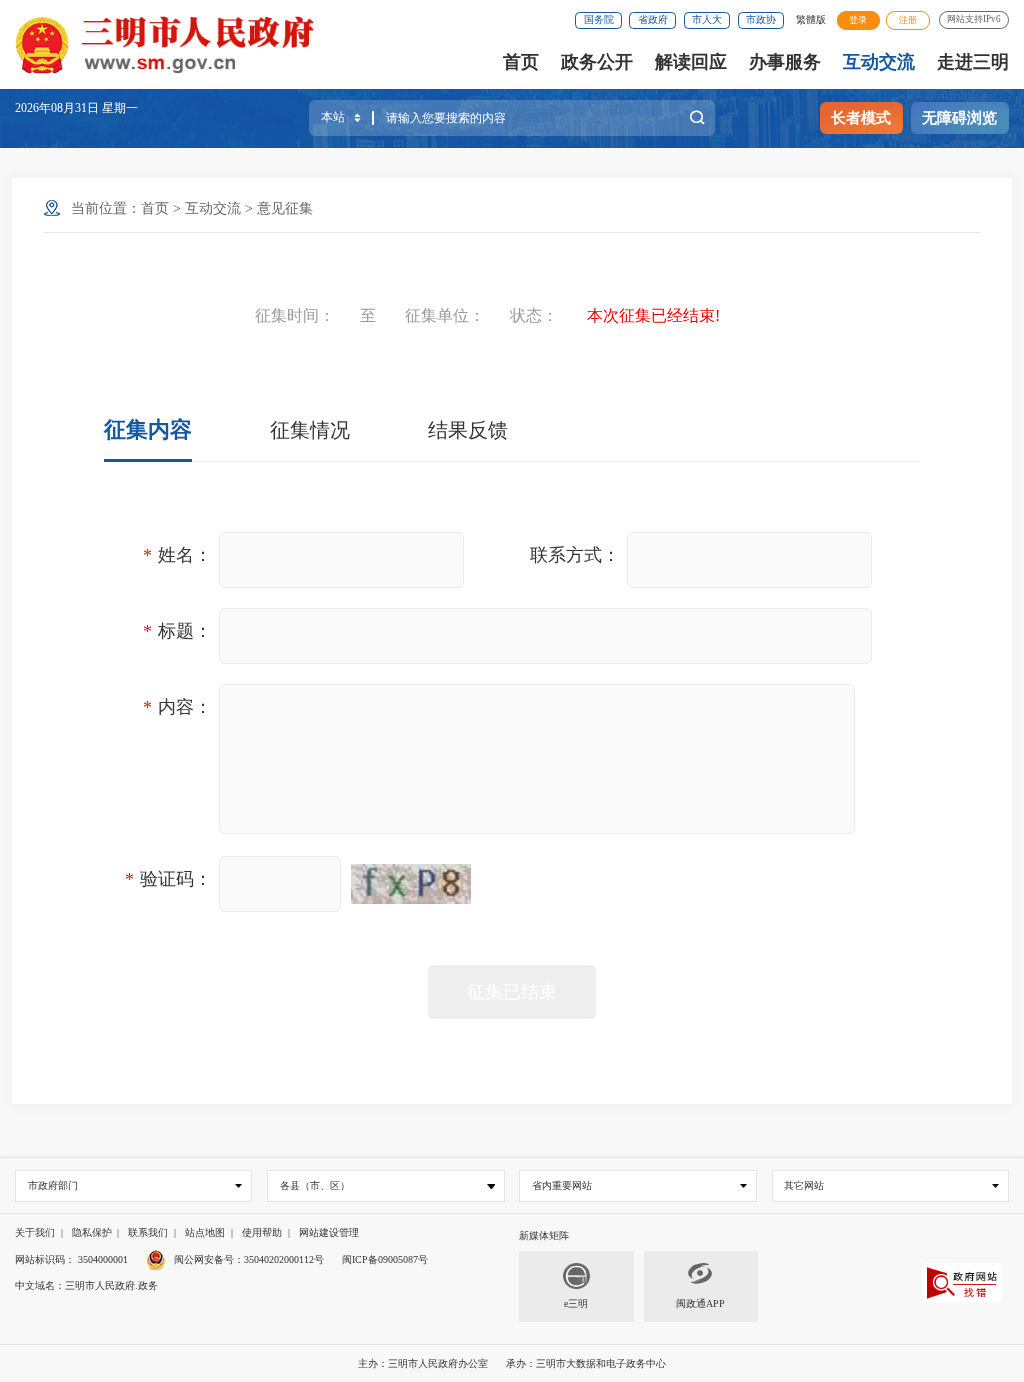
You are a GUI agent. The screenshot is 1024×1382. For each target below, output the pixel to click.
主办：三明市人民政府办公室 (423, 1363)
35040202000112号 (284, 1259)
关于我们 (35, 1232)
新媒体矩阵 (544, 1235)
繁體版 (811, 19)
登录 (858, 20)
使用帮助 (262, 1232)
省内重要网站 (562, 1185)
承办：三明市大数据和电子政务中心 (586, 1363)
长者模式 (861, 118)
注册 (908, 20)
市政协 (761, 19)
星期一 (120, 108)
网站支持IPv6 (974, 19)
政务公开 (597, 62)
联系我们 (148, 1232)
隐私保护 (92, 1232)
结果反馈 (468, 430)
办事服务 (785, 62)
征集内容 (148, 429)
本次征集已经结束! (653, 315)
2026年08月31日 (58, 108)
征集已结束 (512, 992)
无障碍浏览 (959, 118)
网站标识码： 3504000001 (71, 1259)
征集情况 (310, 430)
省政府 (653, 19)
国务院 (599, 19)
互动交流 (879, 62)
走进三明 (973, 62)
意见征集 (285, 208)
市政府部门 (53, 1185)
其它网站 (804, 1185)
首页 (521, 62)
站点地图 (205, 1232)
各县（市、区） (315, 1185)
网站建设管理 (329, 1232)
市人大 (707, 19)
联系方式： (575, 555)
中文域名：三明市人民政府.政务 (86, 1285)
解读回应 (691, 62)
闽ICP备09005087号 (385, 1259)
